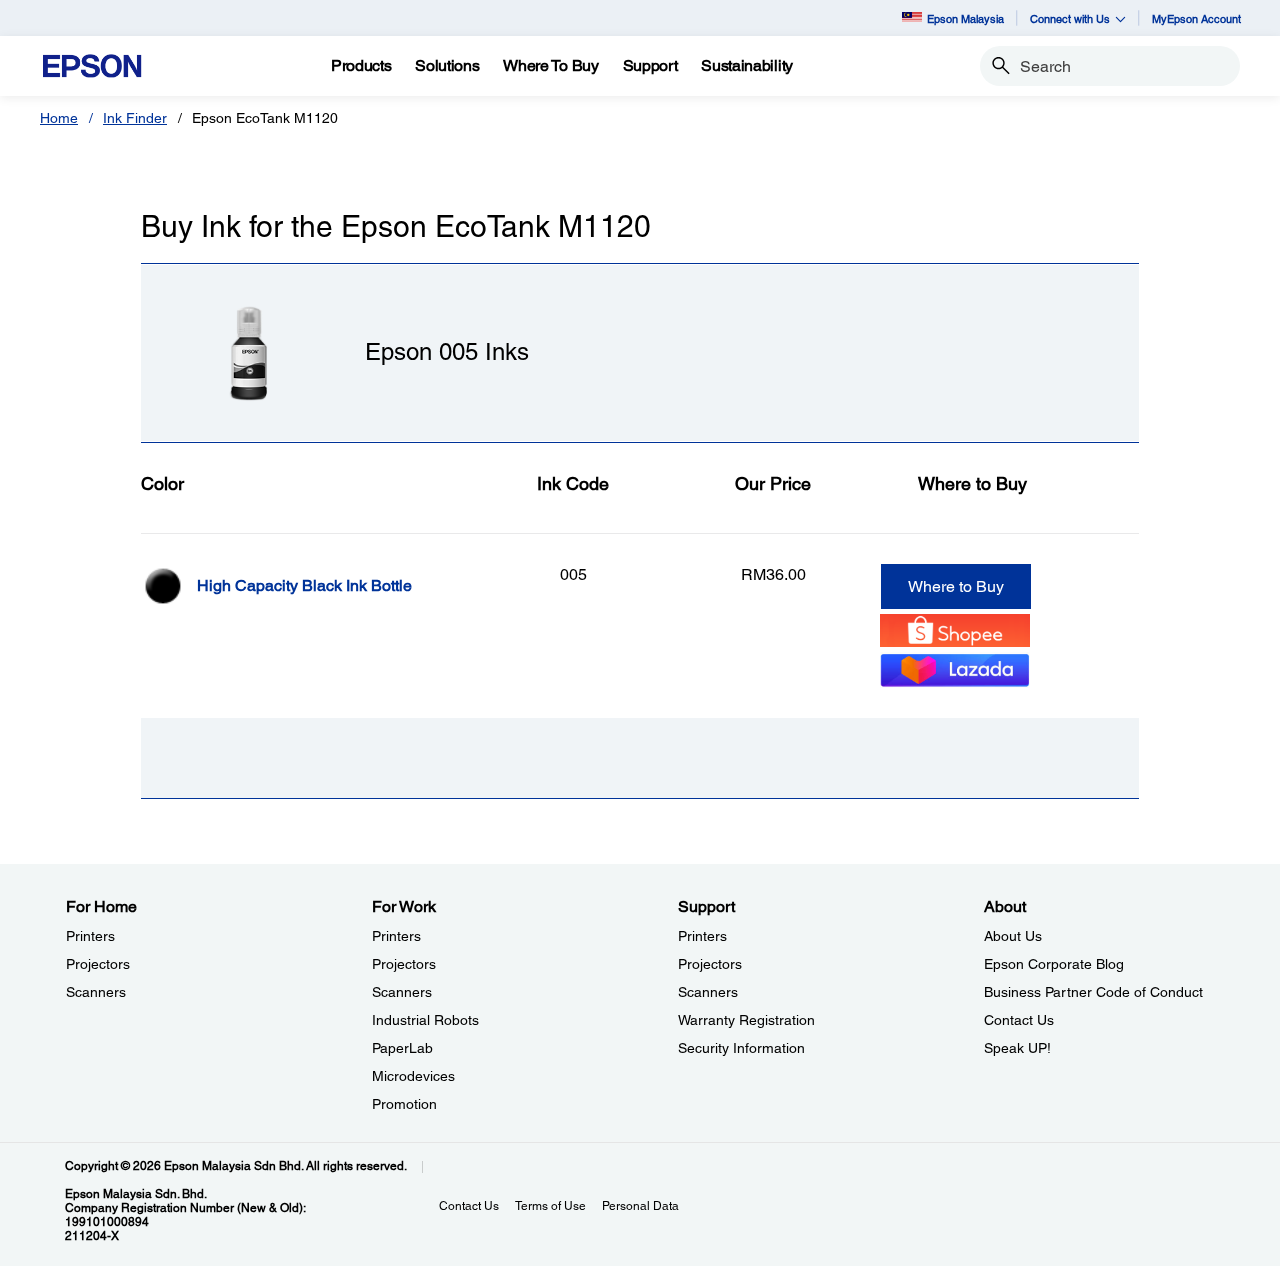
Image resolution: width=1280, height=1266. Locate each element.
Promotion (404, 1104)
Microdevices (413, 1076)
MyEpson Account (1196, 18)
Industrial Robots (425, 1020)
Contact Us (1019, 1020)
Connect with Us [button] (1070, 18)
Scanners (96, 992)
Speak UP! (1017, 1048)
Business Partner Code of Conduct (1093, 992)
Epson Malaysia (965, 18)
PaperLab (402, 1048)
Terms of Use (550, 1206)
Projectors (98, 964)
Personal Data (640, 1206)
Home (59, 118)
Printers (90, 936)
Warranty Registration (746, 1020)
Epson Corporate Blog (1054, 964)
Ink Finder (135, 118)
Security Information (741, 1048)
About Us (1013, 936)
